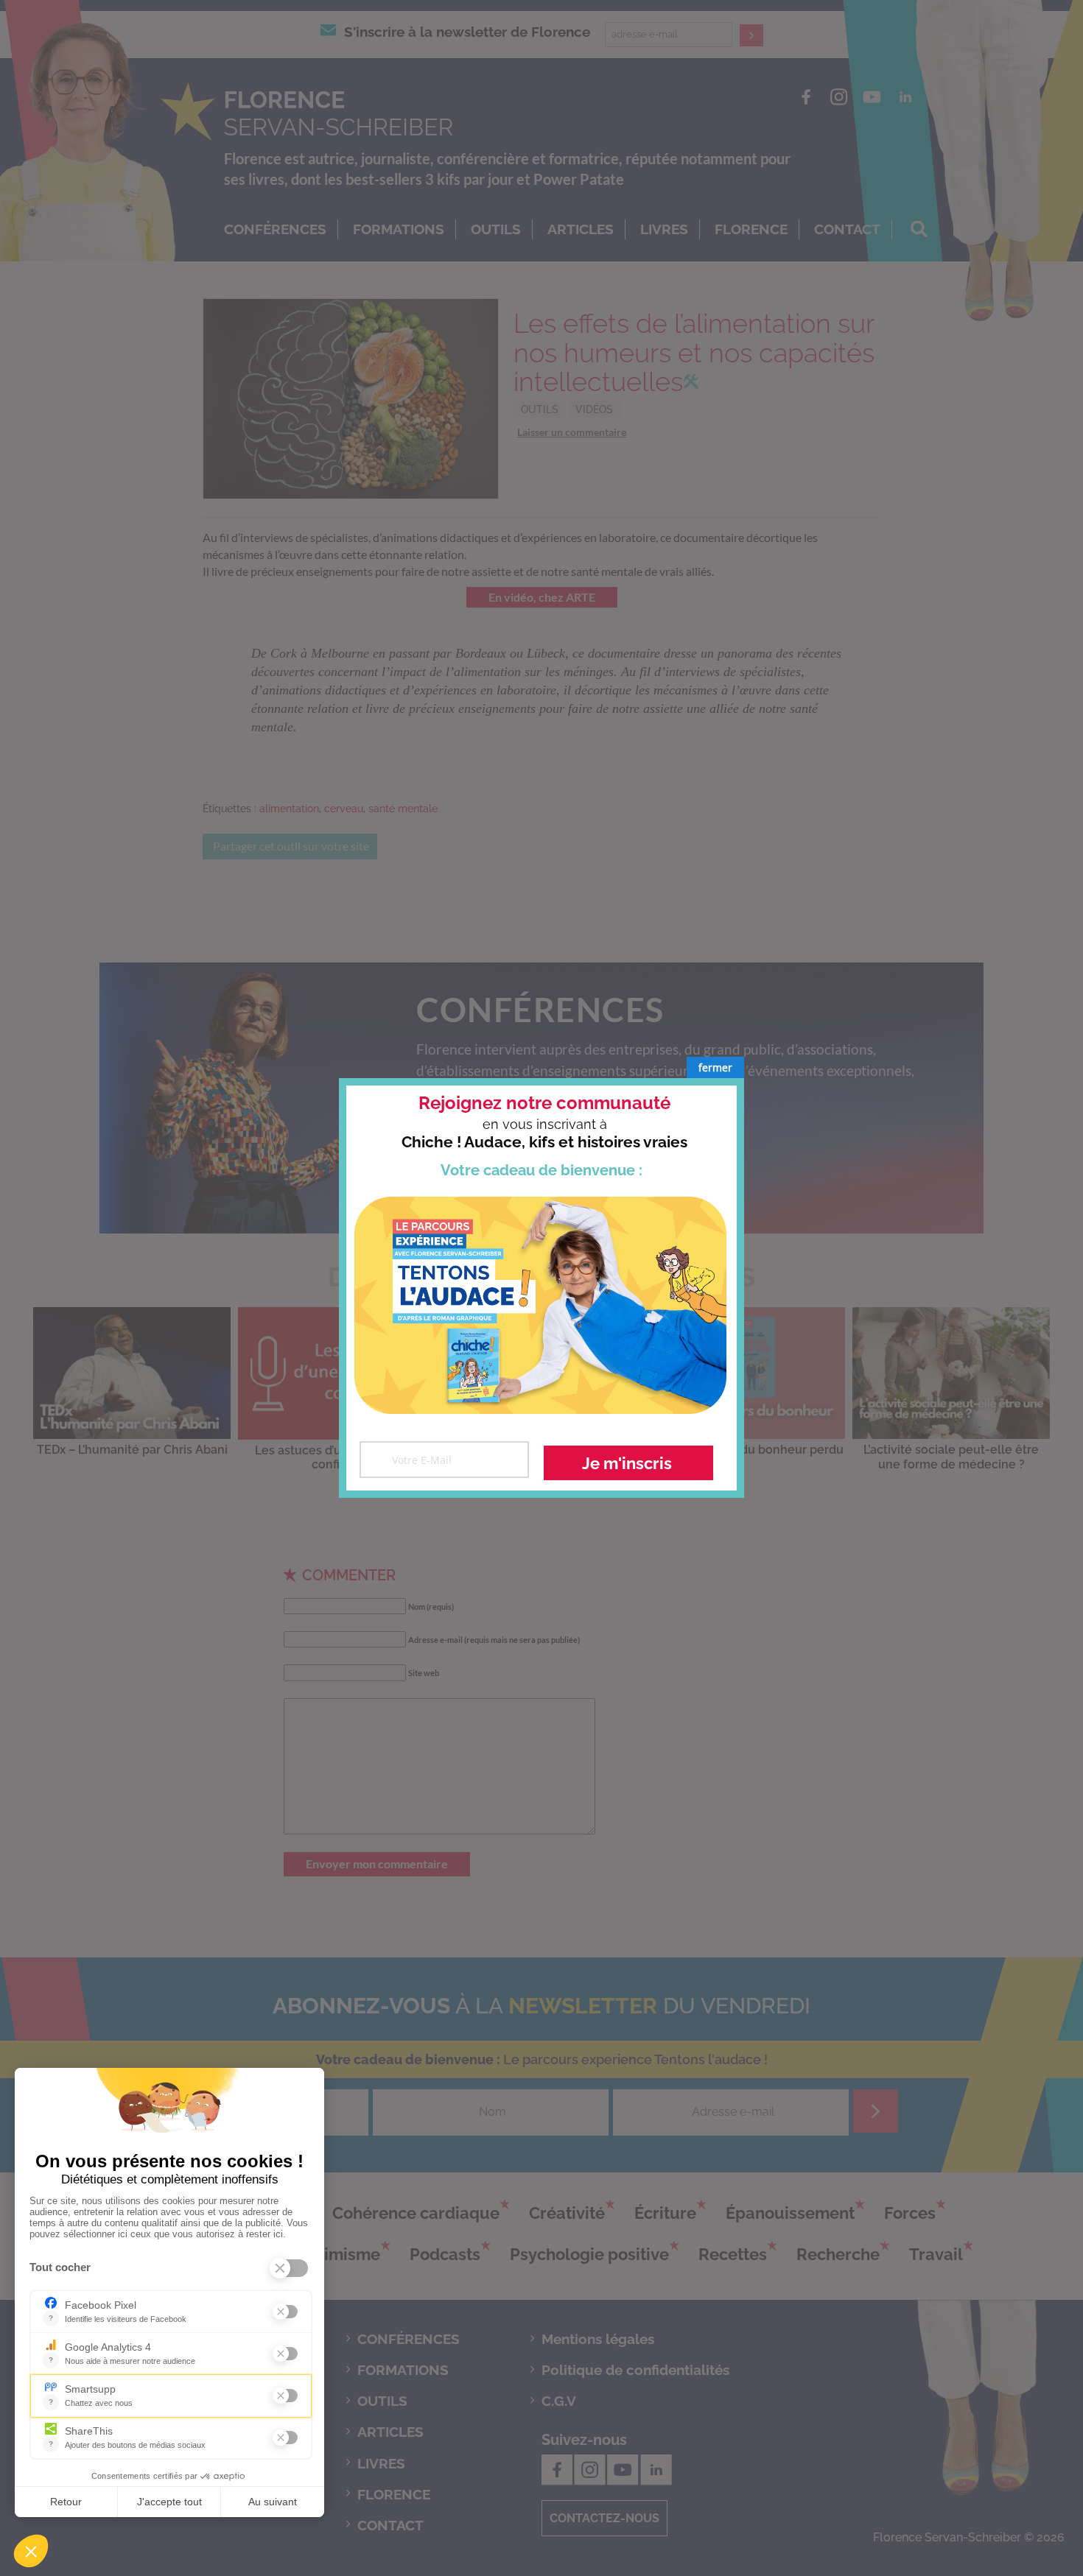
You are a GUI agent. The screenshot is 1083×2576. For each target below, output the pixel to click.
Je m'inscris (627, 1463)
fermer (715, 1067)
